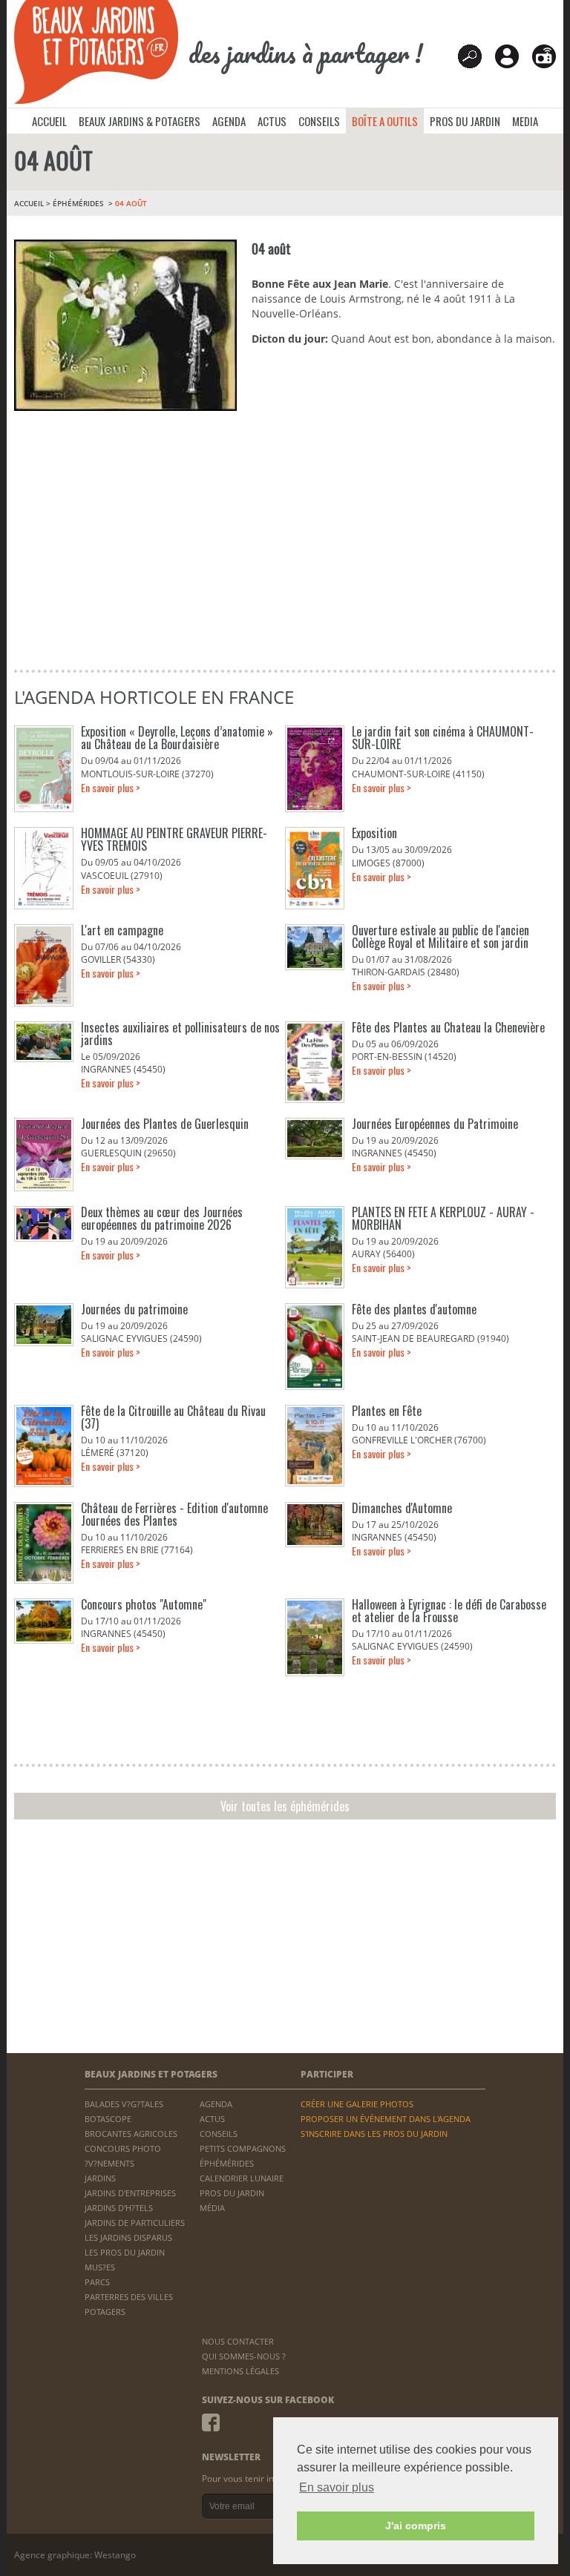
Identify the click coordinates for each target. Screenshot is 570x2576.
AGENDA (229, 121)
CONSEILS (319, 121)
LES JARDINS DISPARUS (128, 2237)
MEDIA (525, 121)
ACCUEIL (49, 121)
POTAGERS (105, 2312)
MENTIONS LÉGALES (240, 2371)
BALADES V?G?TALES (124, 2104)
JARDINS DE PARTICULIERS (135, 2223)
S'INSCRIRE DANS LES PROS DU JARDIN (374, 2134)
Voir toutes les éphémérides (285, 1806)
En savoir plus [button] (337, 2487)
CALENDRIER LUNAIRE (242, 2178)
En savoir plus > (111, 787)
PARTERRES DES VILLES (129, 2297)
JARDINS (100, 2178)
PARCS (97, 2282)
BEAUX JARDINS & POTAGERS (140, 121)
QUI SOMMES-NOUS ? (244, 2356)
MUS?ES (100, 2267)
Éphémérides (78, 203)
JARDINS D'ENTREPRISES (130, 2193)
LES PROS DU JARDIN (125, 2252)
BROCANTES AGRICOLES (131, 2134)
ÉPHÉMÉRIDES (227, 2163)
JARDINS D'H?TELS (119, 2208)
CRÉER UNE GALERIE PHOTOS (357, 2104)
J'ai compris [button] (416, 2526)
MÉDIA (212, 2208)
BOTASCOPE (108, 2119)
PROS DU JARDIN (465, 121)
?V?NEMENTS (109, 2163)
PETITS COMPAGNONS (243, 2148)
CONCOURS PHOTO (123, 2148)
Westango (115, 2555)
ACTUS (272, 121)
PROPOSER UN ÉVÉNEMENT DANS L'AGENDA (386, 2119)
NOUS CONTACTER (238, 2341)
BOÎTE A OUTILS (385, 121)
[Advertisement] (284, 544)
